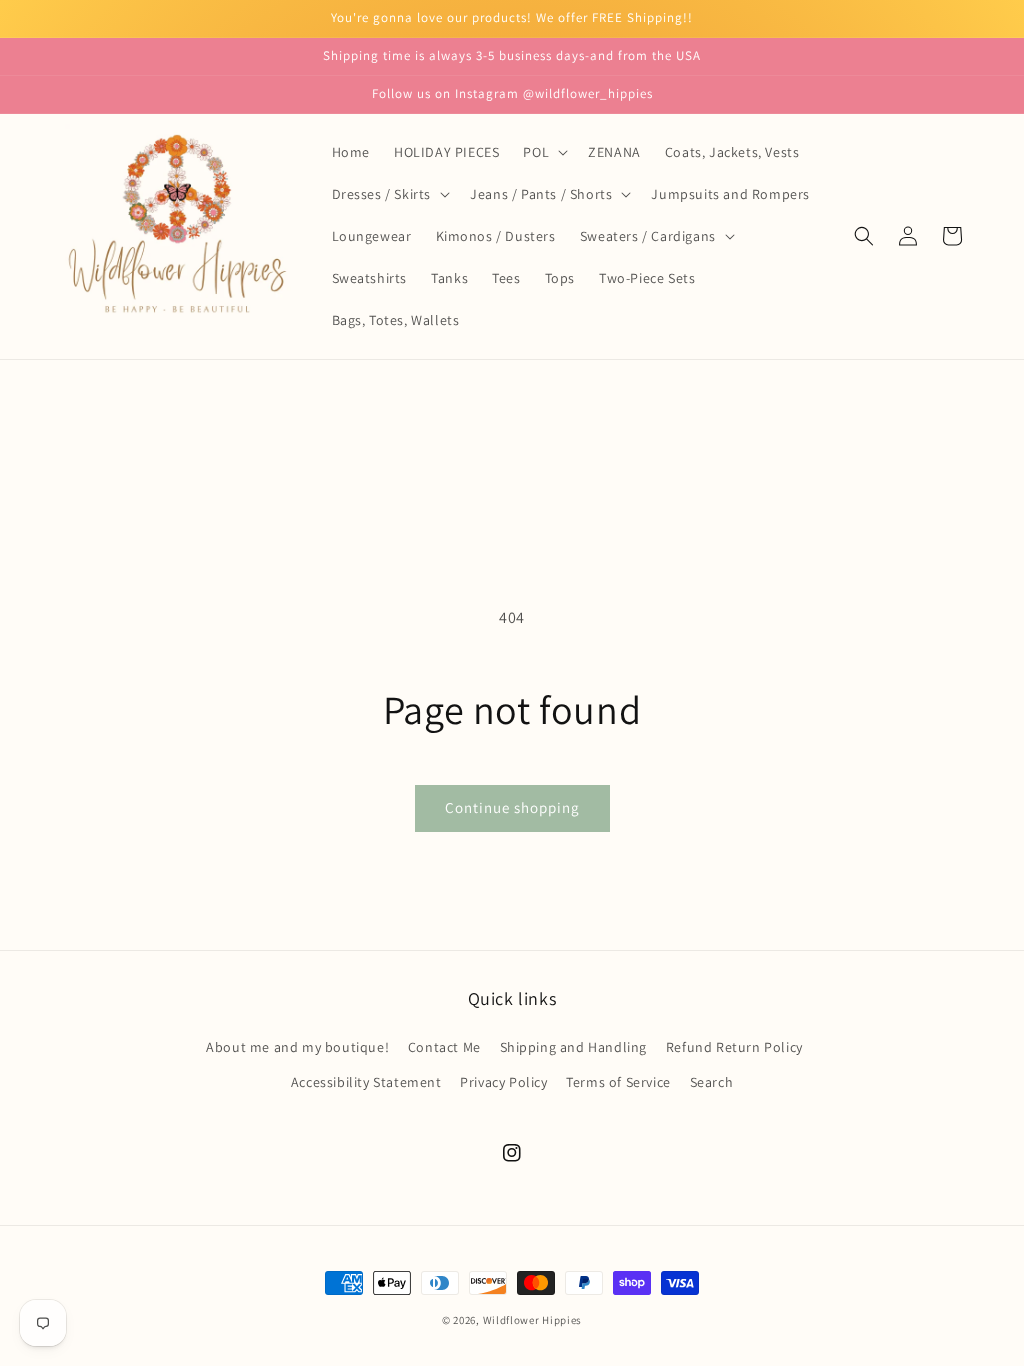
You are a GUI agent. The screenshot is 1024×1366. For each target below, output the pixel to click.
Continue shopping (512, 807)
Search (712, 1082)
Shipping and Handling (574, 1047)
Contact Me (444, 1047)
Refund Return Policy (734, 1047)
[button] (543, 152)
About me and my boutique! (297, 1047)
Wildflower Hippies (533, 1320)
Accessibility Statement (366, 1082)
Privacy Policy (503, 1082)
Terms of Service (618, 1082)
